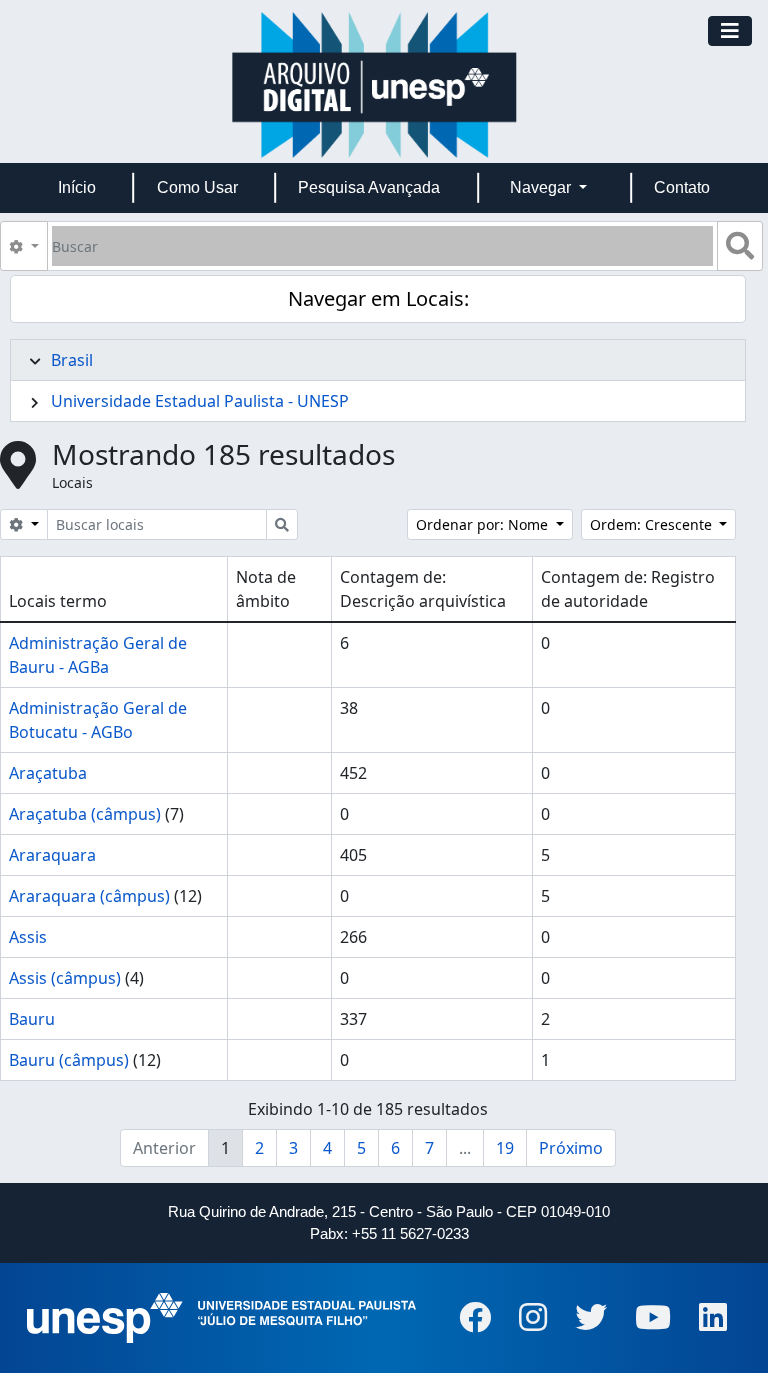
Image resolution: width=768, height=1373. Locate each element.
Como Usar (197, 187)
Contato (682, 187)
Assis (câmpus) (65, 978)
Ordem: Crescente (653, 524)
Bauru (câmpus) (69, 1060)
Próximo (571, 1148)
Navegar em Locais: (378, 298)
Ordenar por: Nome (484, 524)
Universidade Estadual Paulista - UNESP (200, 401)
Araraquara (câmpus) (89, 896)
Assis (28, 937)
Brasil (72, 360)
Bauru (32, 1019)
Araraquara (52, 855)
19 (505, 1148)
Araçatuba (48, 773)
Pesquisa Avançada (369, 187)
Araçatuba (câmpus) (85, 814)
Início (77, 187)
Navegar (542, 187)
